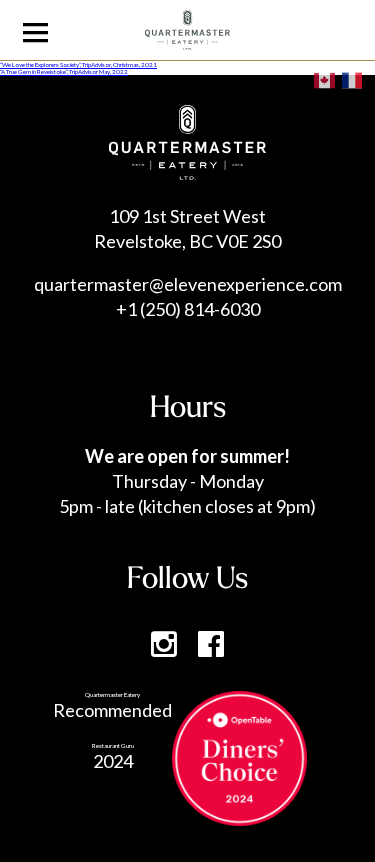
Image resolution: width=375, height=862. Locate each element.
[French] (353, 79)
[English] (325, 79)
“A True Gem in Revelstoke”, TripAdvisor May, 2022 (64, 71)
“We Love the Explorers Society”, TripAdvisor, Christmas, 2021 (78, 64)
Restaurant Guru (113, 745)
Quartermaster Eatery (112, 694)
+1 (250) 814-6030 (188, 309)
